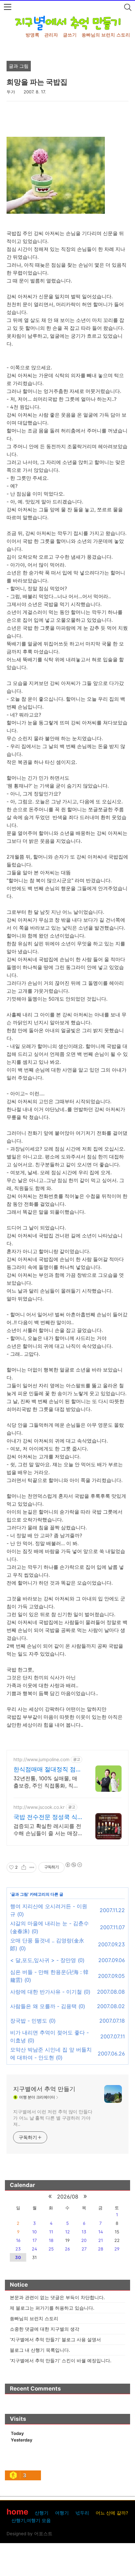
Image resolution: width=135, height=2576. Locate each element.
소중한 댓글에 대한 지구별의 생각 (45, 2329)
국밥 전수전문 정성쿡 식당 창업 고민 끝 (45, 1817)
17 (35, 2240)
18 (51, 2240)
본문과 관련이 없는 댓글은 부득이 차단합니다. (57, 2297)
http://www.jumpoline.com (41, 1759)
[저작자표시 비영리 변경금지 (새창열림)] (73, 1865)
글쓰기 (70, 35)
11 (51, 2232)
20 (84, 2240)
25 (51, 2249)
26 (67, 2249)
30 (18, 2257)
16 (18, 2240)
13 (84, 2232)
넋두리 (82, 2513)
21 (101, 2240)
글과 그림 (19, 1894)
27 (84, 2249)
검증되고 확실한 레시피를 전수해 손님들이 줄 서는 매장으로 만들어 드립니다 (47, 1830)
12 (67, 2232)
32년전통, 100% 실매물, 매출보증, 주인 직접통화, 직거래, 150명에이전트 (46, 1782)
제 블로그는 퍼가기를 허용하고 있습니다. (52, 2308)
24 (34, 2249)
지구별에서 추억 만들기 (44, 2089)
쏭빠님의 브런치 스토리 (106, 35)
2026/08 (68, 2197)
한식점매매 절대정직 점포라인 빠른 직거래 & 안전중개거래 (48, 1770)
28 (101, 2249)
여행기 (62, 2513)
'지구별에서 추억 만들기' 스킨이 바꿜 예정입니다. (61, 2360)
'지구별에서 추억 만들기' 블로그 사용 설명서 (55, 2339)
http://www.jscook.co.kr (39, 1807)
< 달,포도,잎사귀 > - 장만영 (43, 1960)
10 (34, 2232)
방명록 (32, 35)
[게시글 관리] (32, 1867)
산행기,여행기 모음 (31, 2520)
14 (101, 2232)
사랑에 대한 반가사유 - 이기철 (46, 1992)
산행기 (42, 2513)
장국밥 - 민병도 (29, 2021)
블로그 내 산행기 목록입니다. (40, 2350)
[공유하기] (24, 1867)
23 (18, 2249)
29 (117, 2249)
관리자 (51, 35)
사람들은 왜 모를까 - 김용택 (43, 2006)
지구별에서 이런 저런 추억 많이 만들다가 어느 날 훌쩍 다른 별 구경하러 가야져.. (53, 2118)
